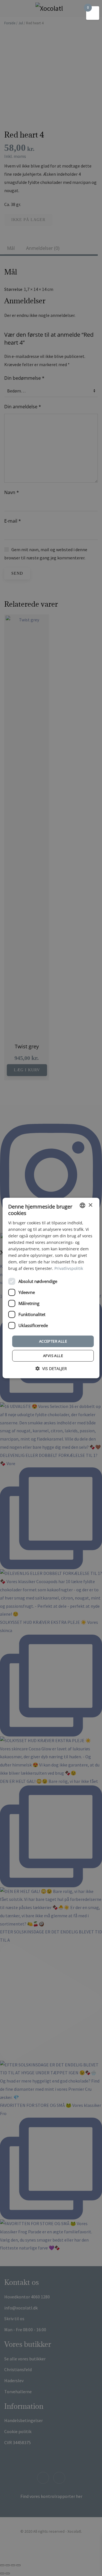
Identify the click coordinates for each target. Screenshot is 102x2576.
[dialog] (51, 1288)
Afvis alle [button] (53, 1356)
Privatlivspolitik (69, 1268)
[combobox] (82, 1205)
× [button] (90, 1205)
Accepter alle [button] (53, 1341)
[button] (51, 1368)
